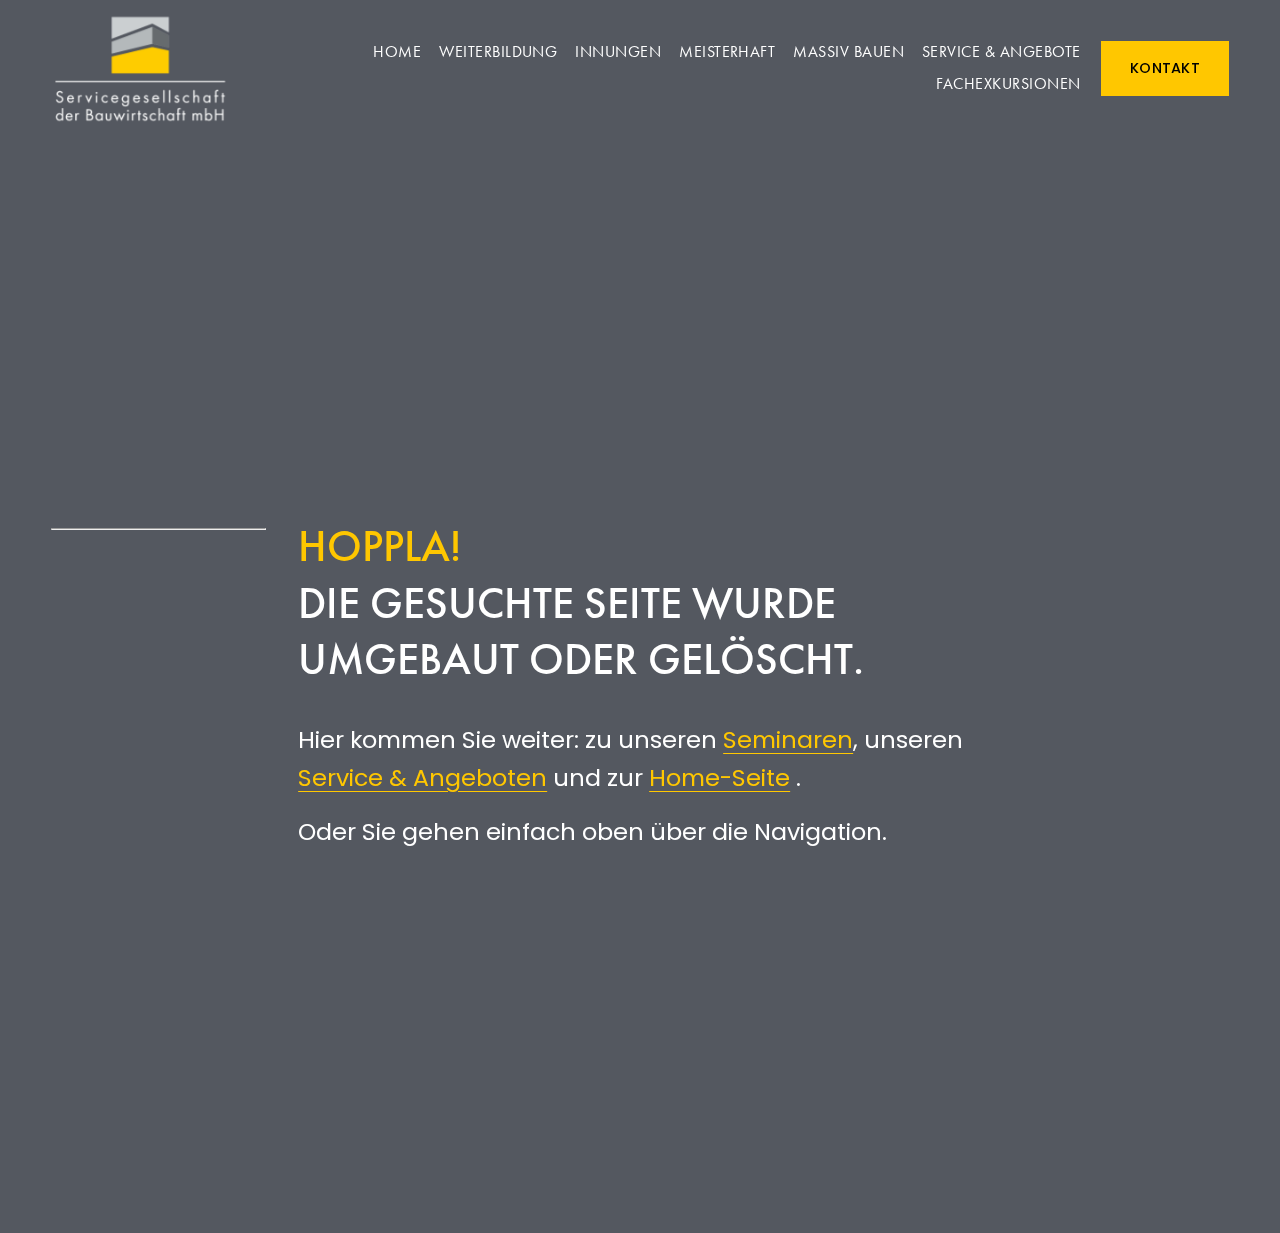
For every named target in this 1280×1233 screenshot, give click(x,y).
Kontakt (1165, 68)
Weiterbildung (498, 51)
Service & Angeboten (422, 777)
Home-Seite (719, 777)
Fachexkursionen (1008, 83)
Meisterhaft (727, 51)
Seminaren (788, 739)
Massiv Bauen (848, 51)
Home (397, 51)
